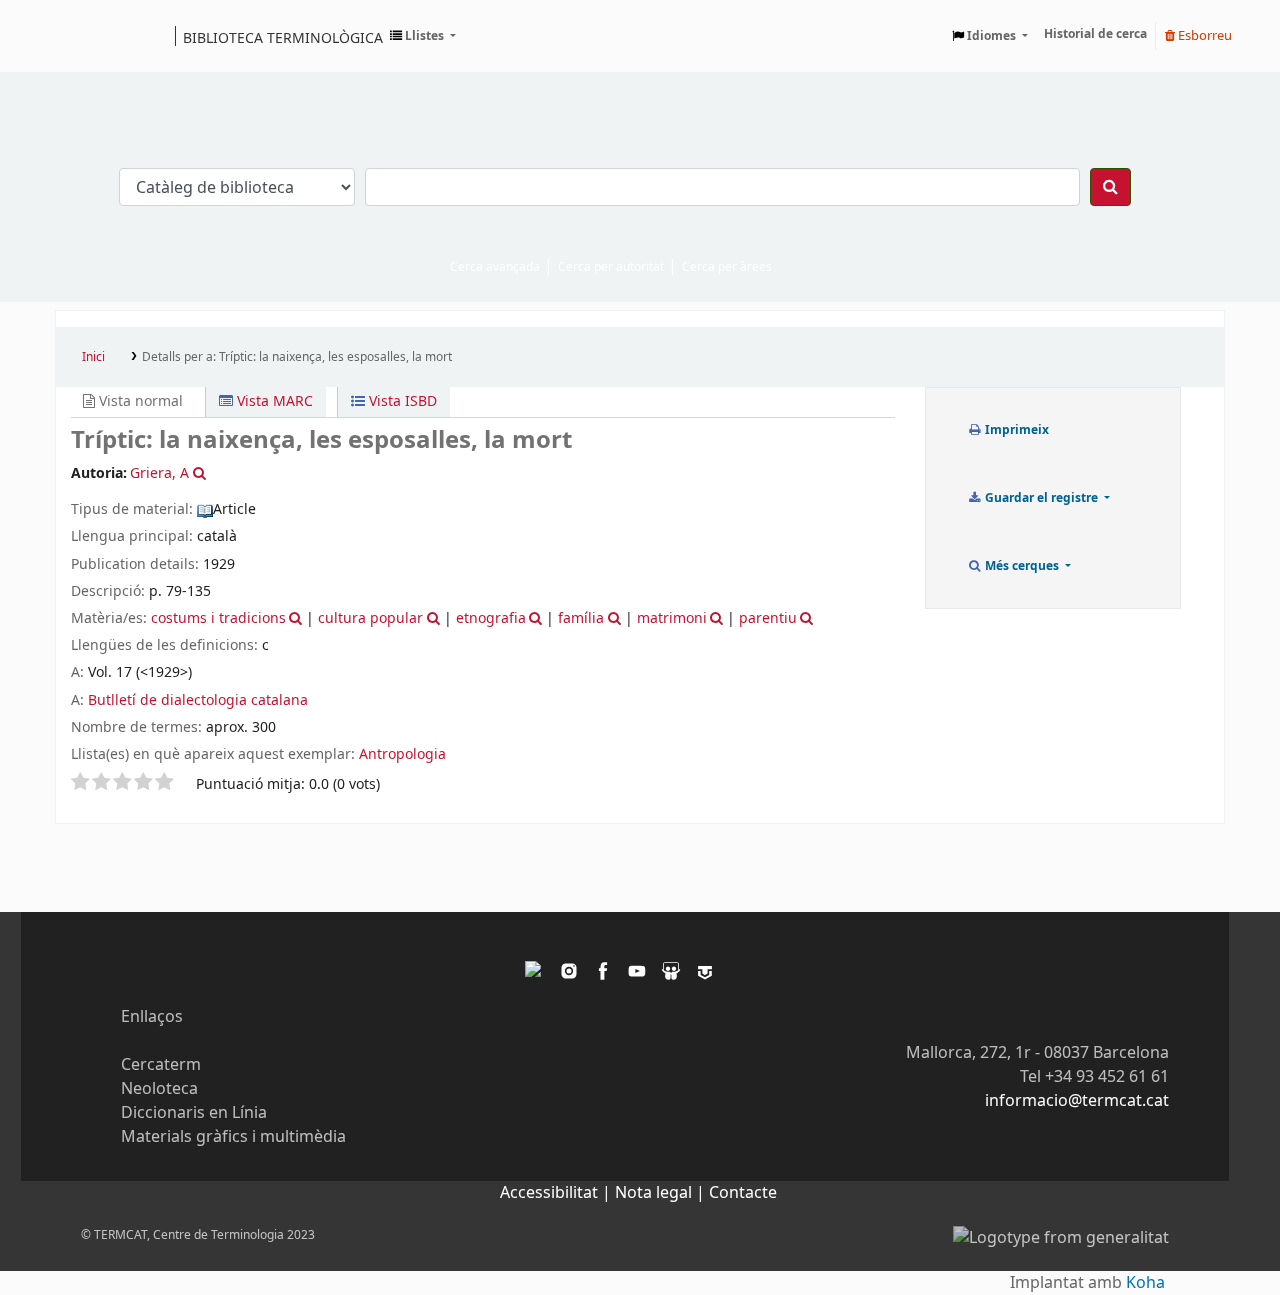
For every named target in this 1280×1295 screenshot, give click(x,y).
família (581, 618)
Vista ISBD (401, 401)
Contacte (743, 1193)
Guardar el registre (1041, 498)
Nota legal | (662, 1193)
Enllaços (152, 1017)
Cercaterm (161, 1065)
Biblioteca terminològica (283, 37)
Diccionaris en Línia (194, 1113)
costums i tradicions (218, 618)
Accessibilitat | (557, 1193)
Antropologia (402, 754)
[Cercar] (1110, 187)
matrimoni (672, 618)
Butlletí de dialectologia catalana (198, 700)
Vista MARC (273, 401)
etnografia (491, 618)
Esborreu (1203, 35)
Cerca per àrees (727, 267)
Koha (1145, 1283)
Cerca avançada (495, 267)
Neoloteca (159, 1089)
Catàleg (77, 36)
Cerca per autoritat (611, 267)
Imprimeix (1015, 430)
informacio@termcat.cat (1077, 1101)
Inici (93, 357)
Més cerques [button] (1022, 566)
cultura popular (370, 618)
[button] (423, 36)
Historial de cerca (1095, 34)
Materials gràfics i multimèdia (233, 1137)
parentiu (768, 618)
